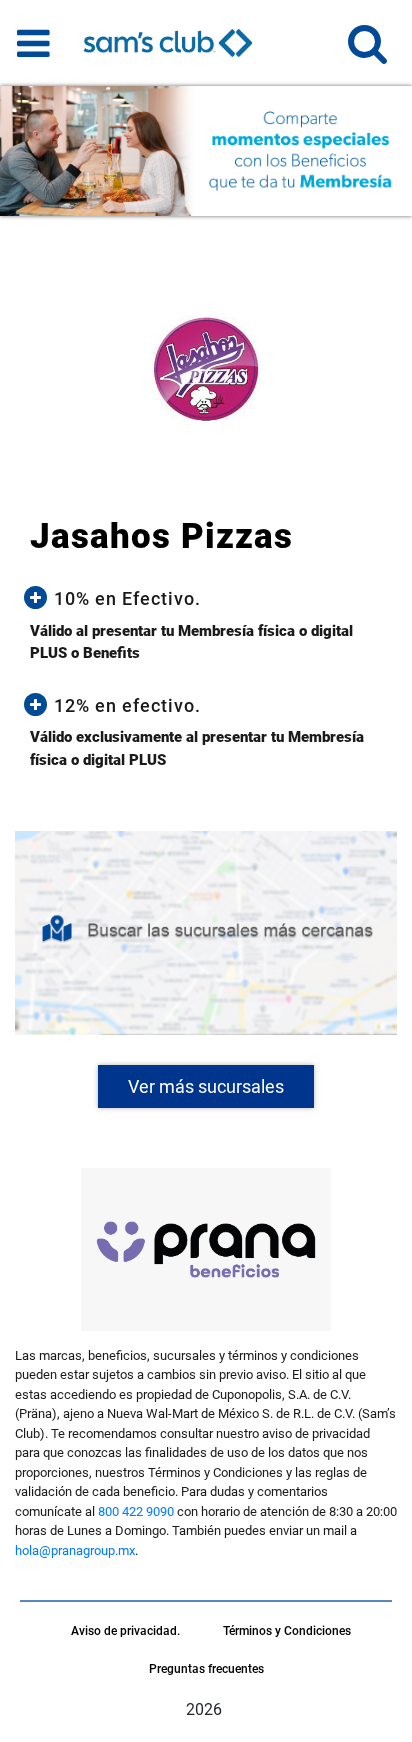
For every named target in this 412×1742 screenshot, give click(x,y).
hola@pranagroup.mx (75, 1550)
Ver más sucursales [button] (206, 1086)
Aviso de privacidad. (125, 1631)
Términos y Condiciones (287, 1631)
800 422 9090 (136, 1511)
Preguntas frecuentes (206, 1669)
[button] (367, 52)
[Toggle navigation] (33, 43)
